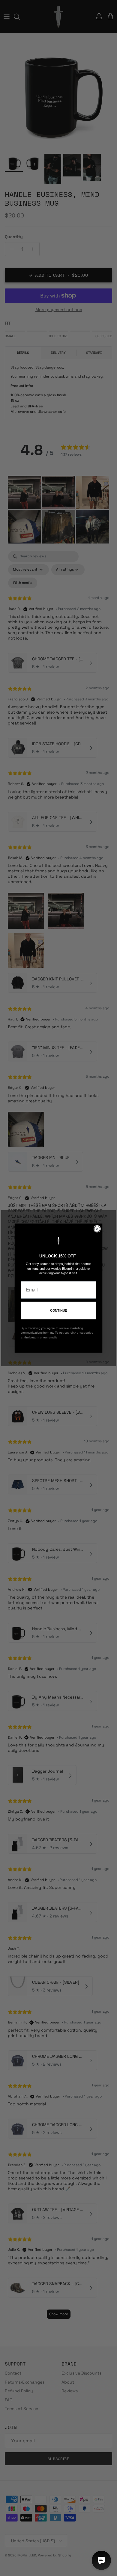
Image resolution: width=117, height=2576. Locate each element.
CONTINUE (59, 1310)
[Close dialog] (97, 1229)
